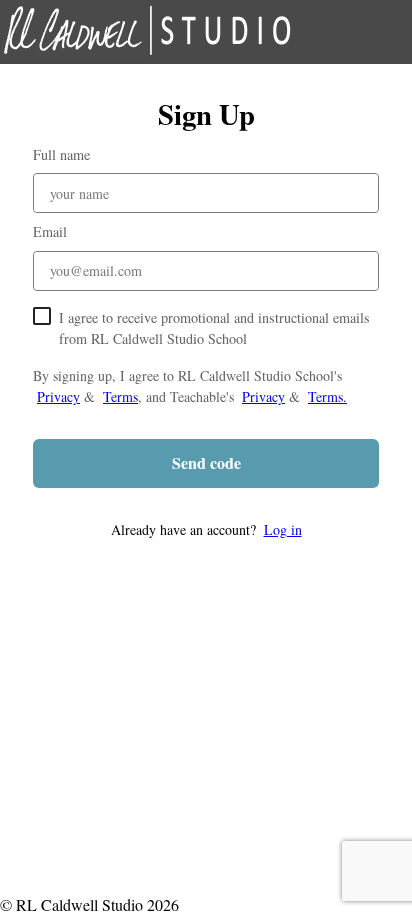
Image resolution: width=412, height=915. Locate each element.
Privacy (58, 396)
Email (50, 231)
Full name (61, 154)
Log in (283, 529)
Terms (120, 396)
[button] (206, 529)
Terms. (327, 396)
